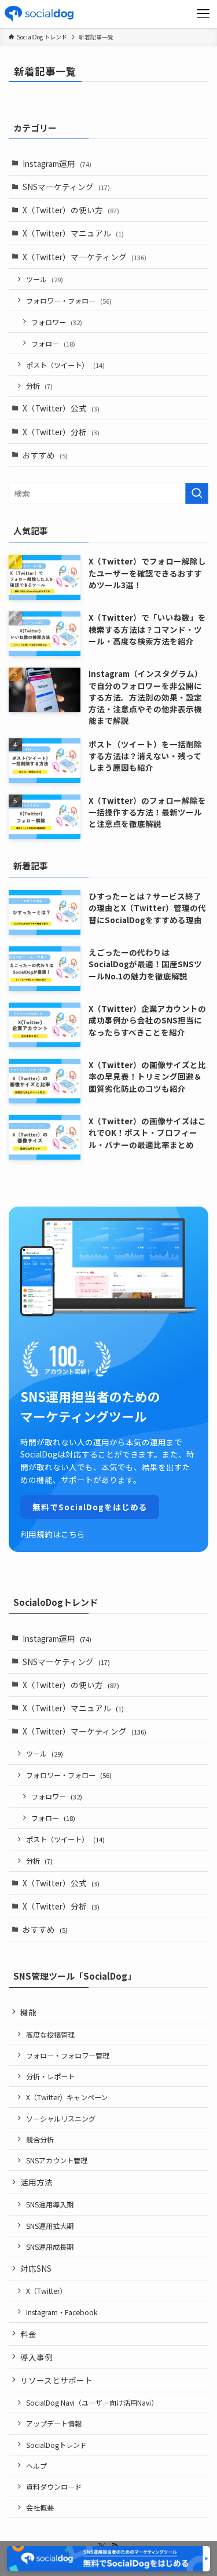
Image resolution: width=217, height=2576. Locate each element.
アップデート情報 (54, 2423)
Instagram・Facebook (62, 2312)
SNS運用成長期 (50, 2247)
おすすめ (45, 455)
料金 (28, 2334)
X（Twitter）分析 (61, 432)
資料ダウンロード (54, 2486)
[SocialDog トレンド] (39, 14)
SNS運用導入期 (50, 2204)
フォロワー (57, 322)
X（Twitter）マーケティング (84, 257)
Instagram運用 (57, 163)
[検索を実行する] (197, 493)
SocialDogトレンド (56, 2445)
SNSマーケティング (66, 187)
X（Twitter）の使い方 (71, 210)
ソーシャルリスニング (61, 2118)
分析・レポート (50, 2076)
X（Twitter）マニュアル (73, 233)
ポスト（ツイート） (65, 365)
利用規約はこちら (53, 1534)
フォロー (53, 343)
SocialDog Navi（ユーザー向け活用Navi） (92, 2402)
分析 (39, 386)
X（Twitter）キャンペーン (67, 2097)
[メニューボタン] (203, 14)
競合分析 (40, 2139)
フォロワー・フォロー (69, 300)
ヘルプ (36, 2466)
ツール (45, 279)
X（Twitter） (46, 2291)
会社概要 (40, 2507)
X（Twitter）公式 (61, 408)
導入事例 (36, 2357)
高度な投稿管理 (50, 2034)
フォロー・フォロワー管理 (68, 2055)
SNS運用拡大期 (50, 2226)
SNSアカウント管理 (57, 2160)
